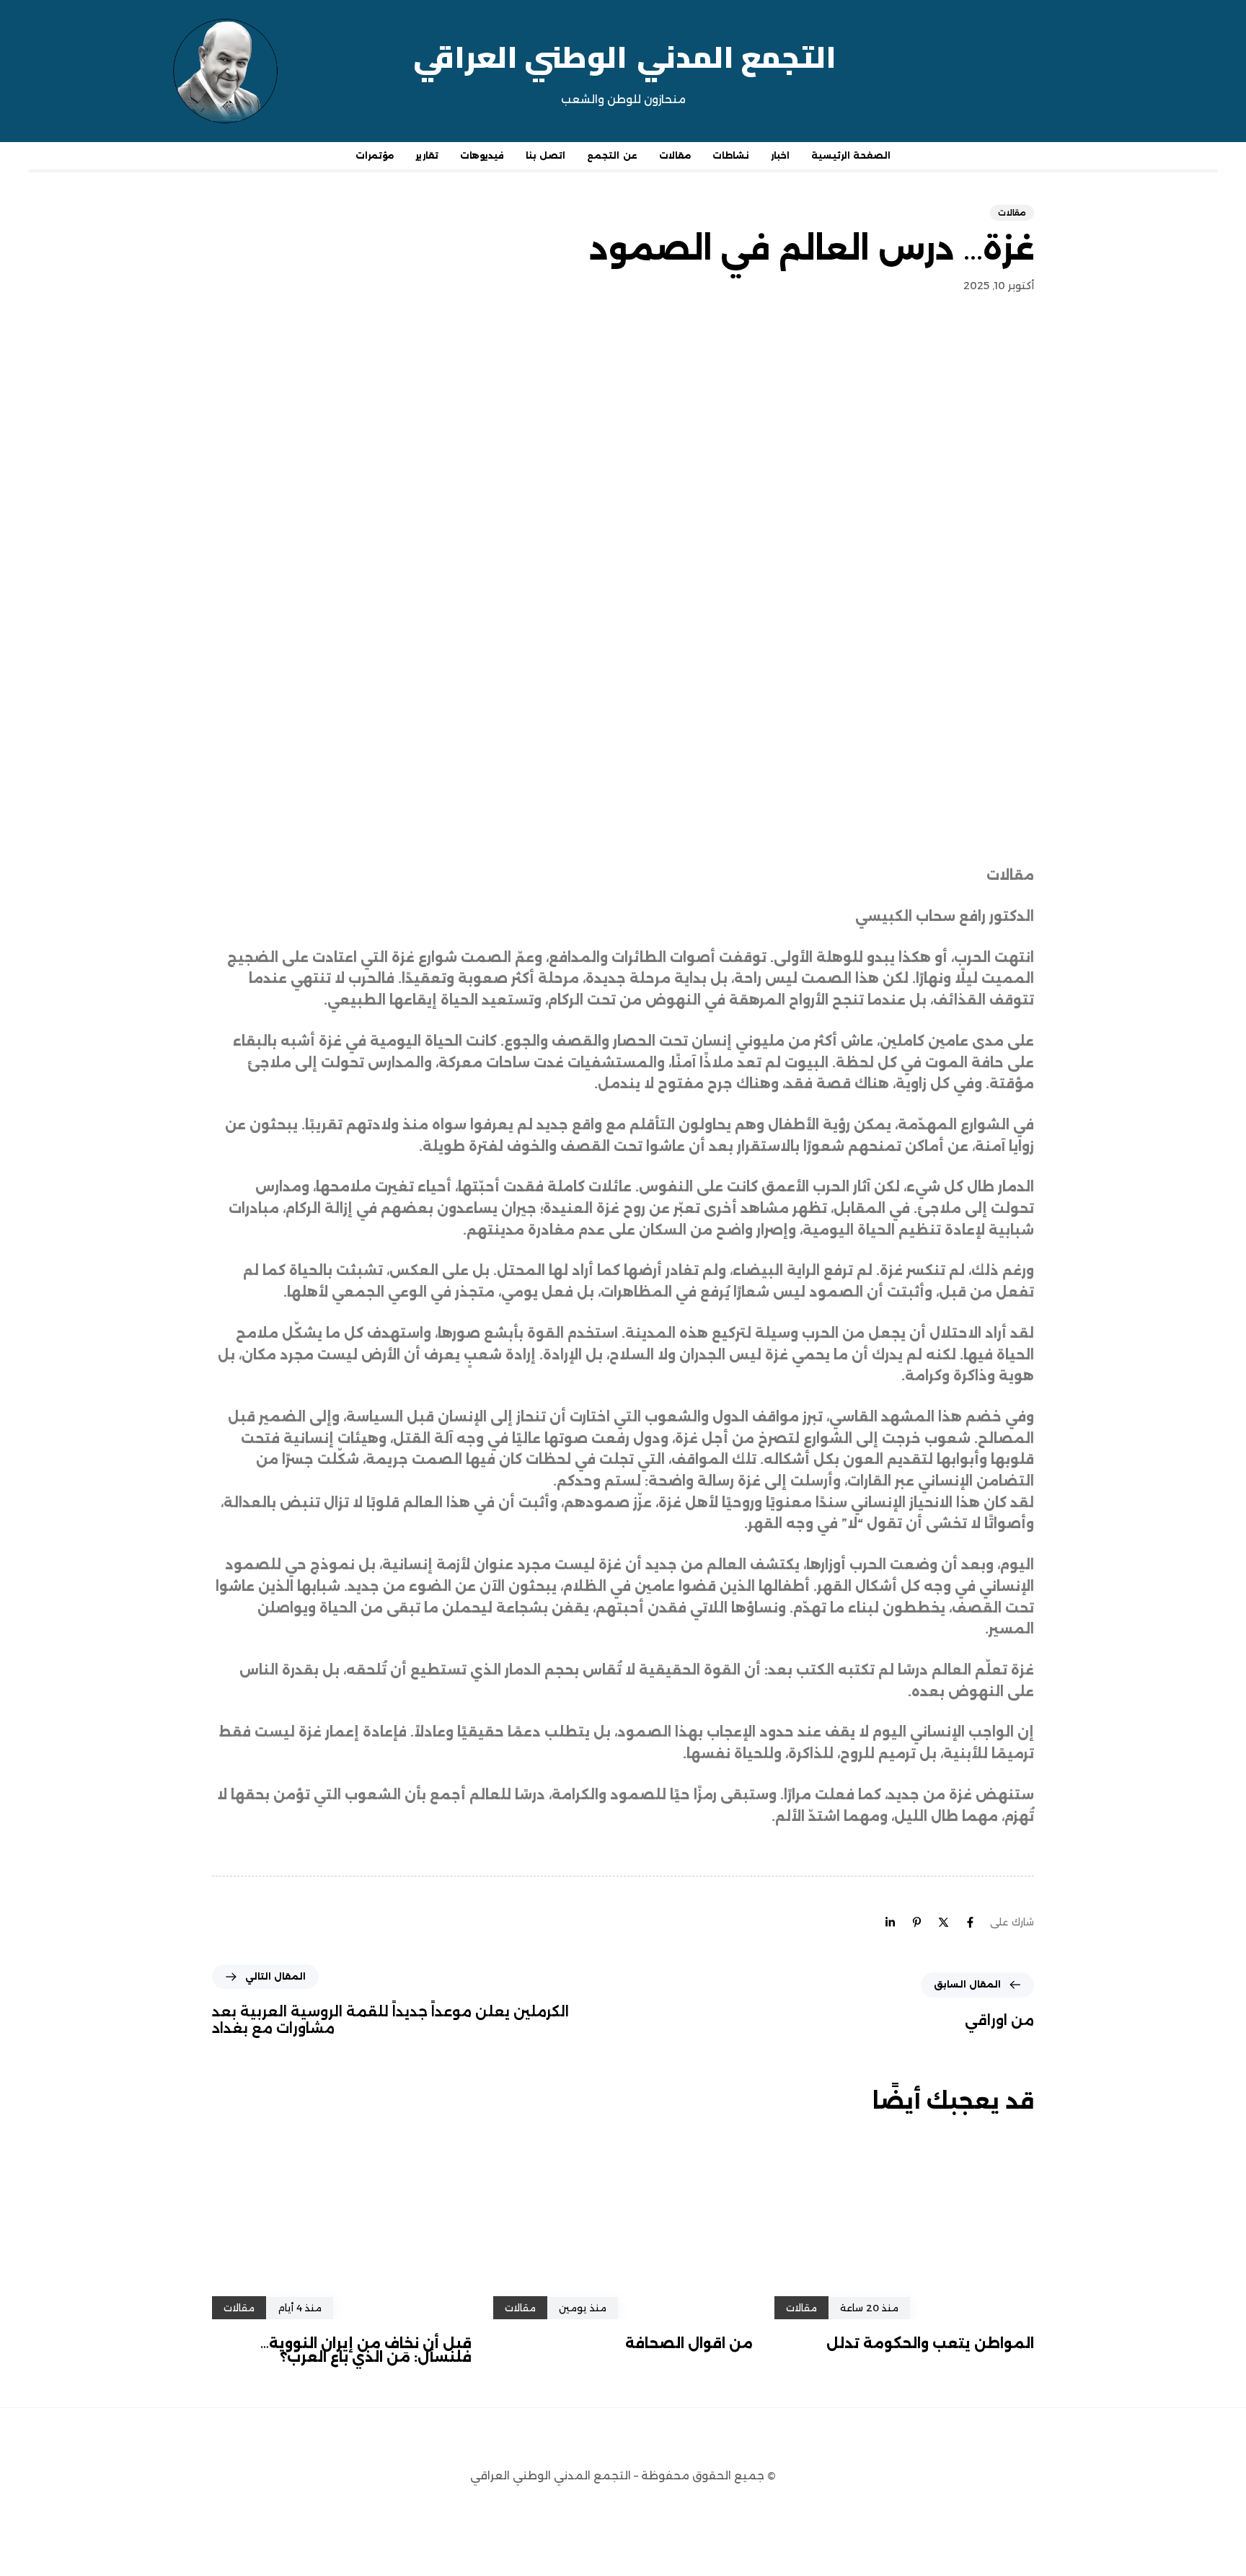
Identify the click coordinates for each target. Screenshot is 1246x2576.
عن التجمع (612, 155)
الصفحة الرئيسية (851, 155)
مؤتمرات (375, 155)
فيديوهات (482, 155)
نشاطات (731, 155)
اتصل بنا (545, 155)
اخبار (780, 155)
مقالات (675, 155)
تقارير (427, 155)
